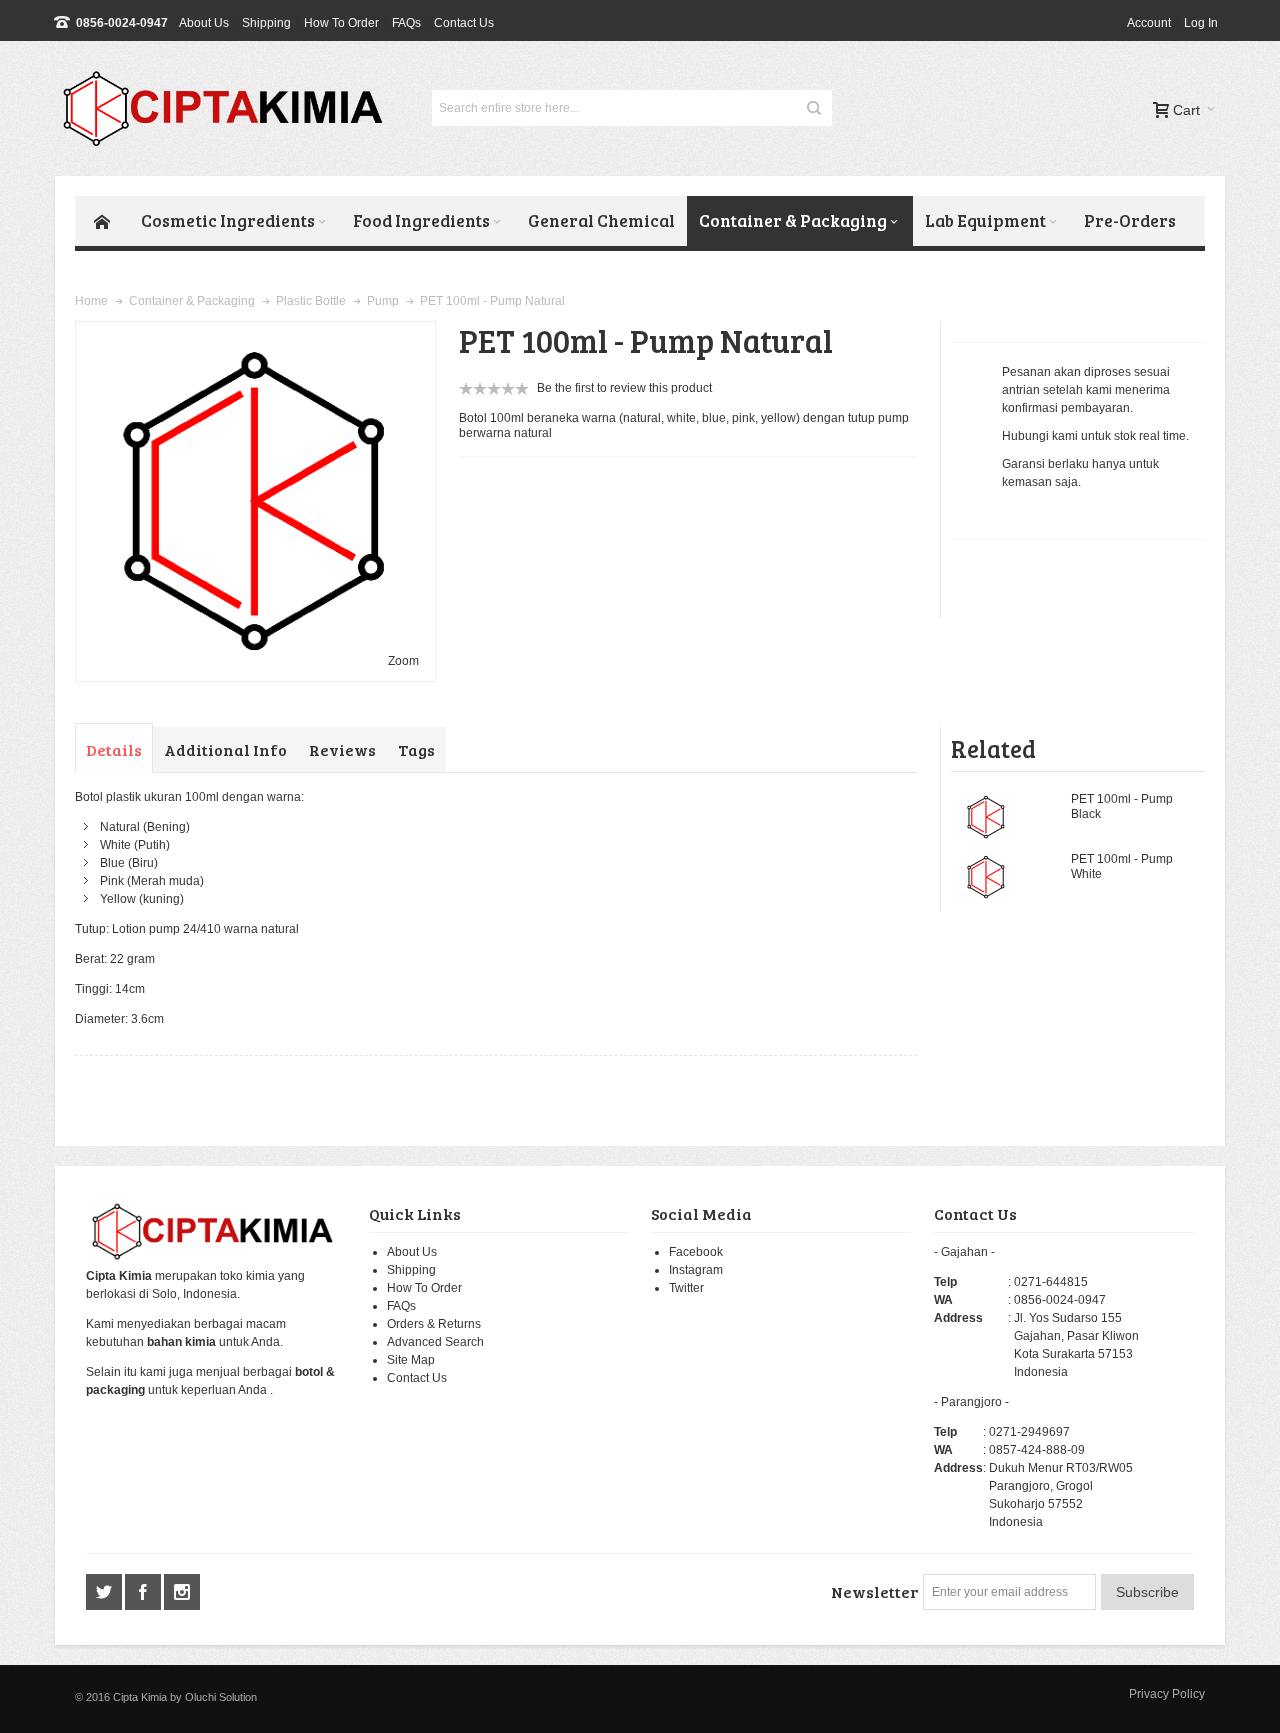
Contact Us (464, 23)
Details (114, 749)
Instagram (696, 1270)
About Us (204, 23)
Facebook (696, 1252)
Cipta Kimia (140, 1697)
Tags (416, 749)
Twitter (686, 1288)
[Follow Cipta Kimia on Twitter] (105, 1593)
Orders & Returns (434, 1324)
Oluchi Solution (221, 1697)
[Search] (814, 108)
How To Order (341, 23)
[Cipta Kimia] (227, 108)
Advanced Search (435, 1342)
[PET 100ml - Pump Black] (986, 817)
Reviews (342, 749)
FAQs (406, 23)
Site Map (411, 1360)
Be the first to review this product (624, 388)
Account (1149, 23)
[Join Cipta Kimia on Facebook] (144, 1593)
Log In (1201, 23)
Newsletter (874, 1591)
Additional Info (225, 749)
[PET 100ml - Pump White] (986, 877)
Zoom (403, 661)
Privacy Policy (1167, 1694)
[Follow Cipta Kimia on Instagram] (182, 1593)
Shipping (266, 23)
